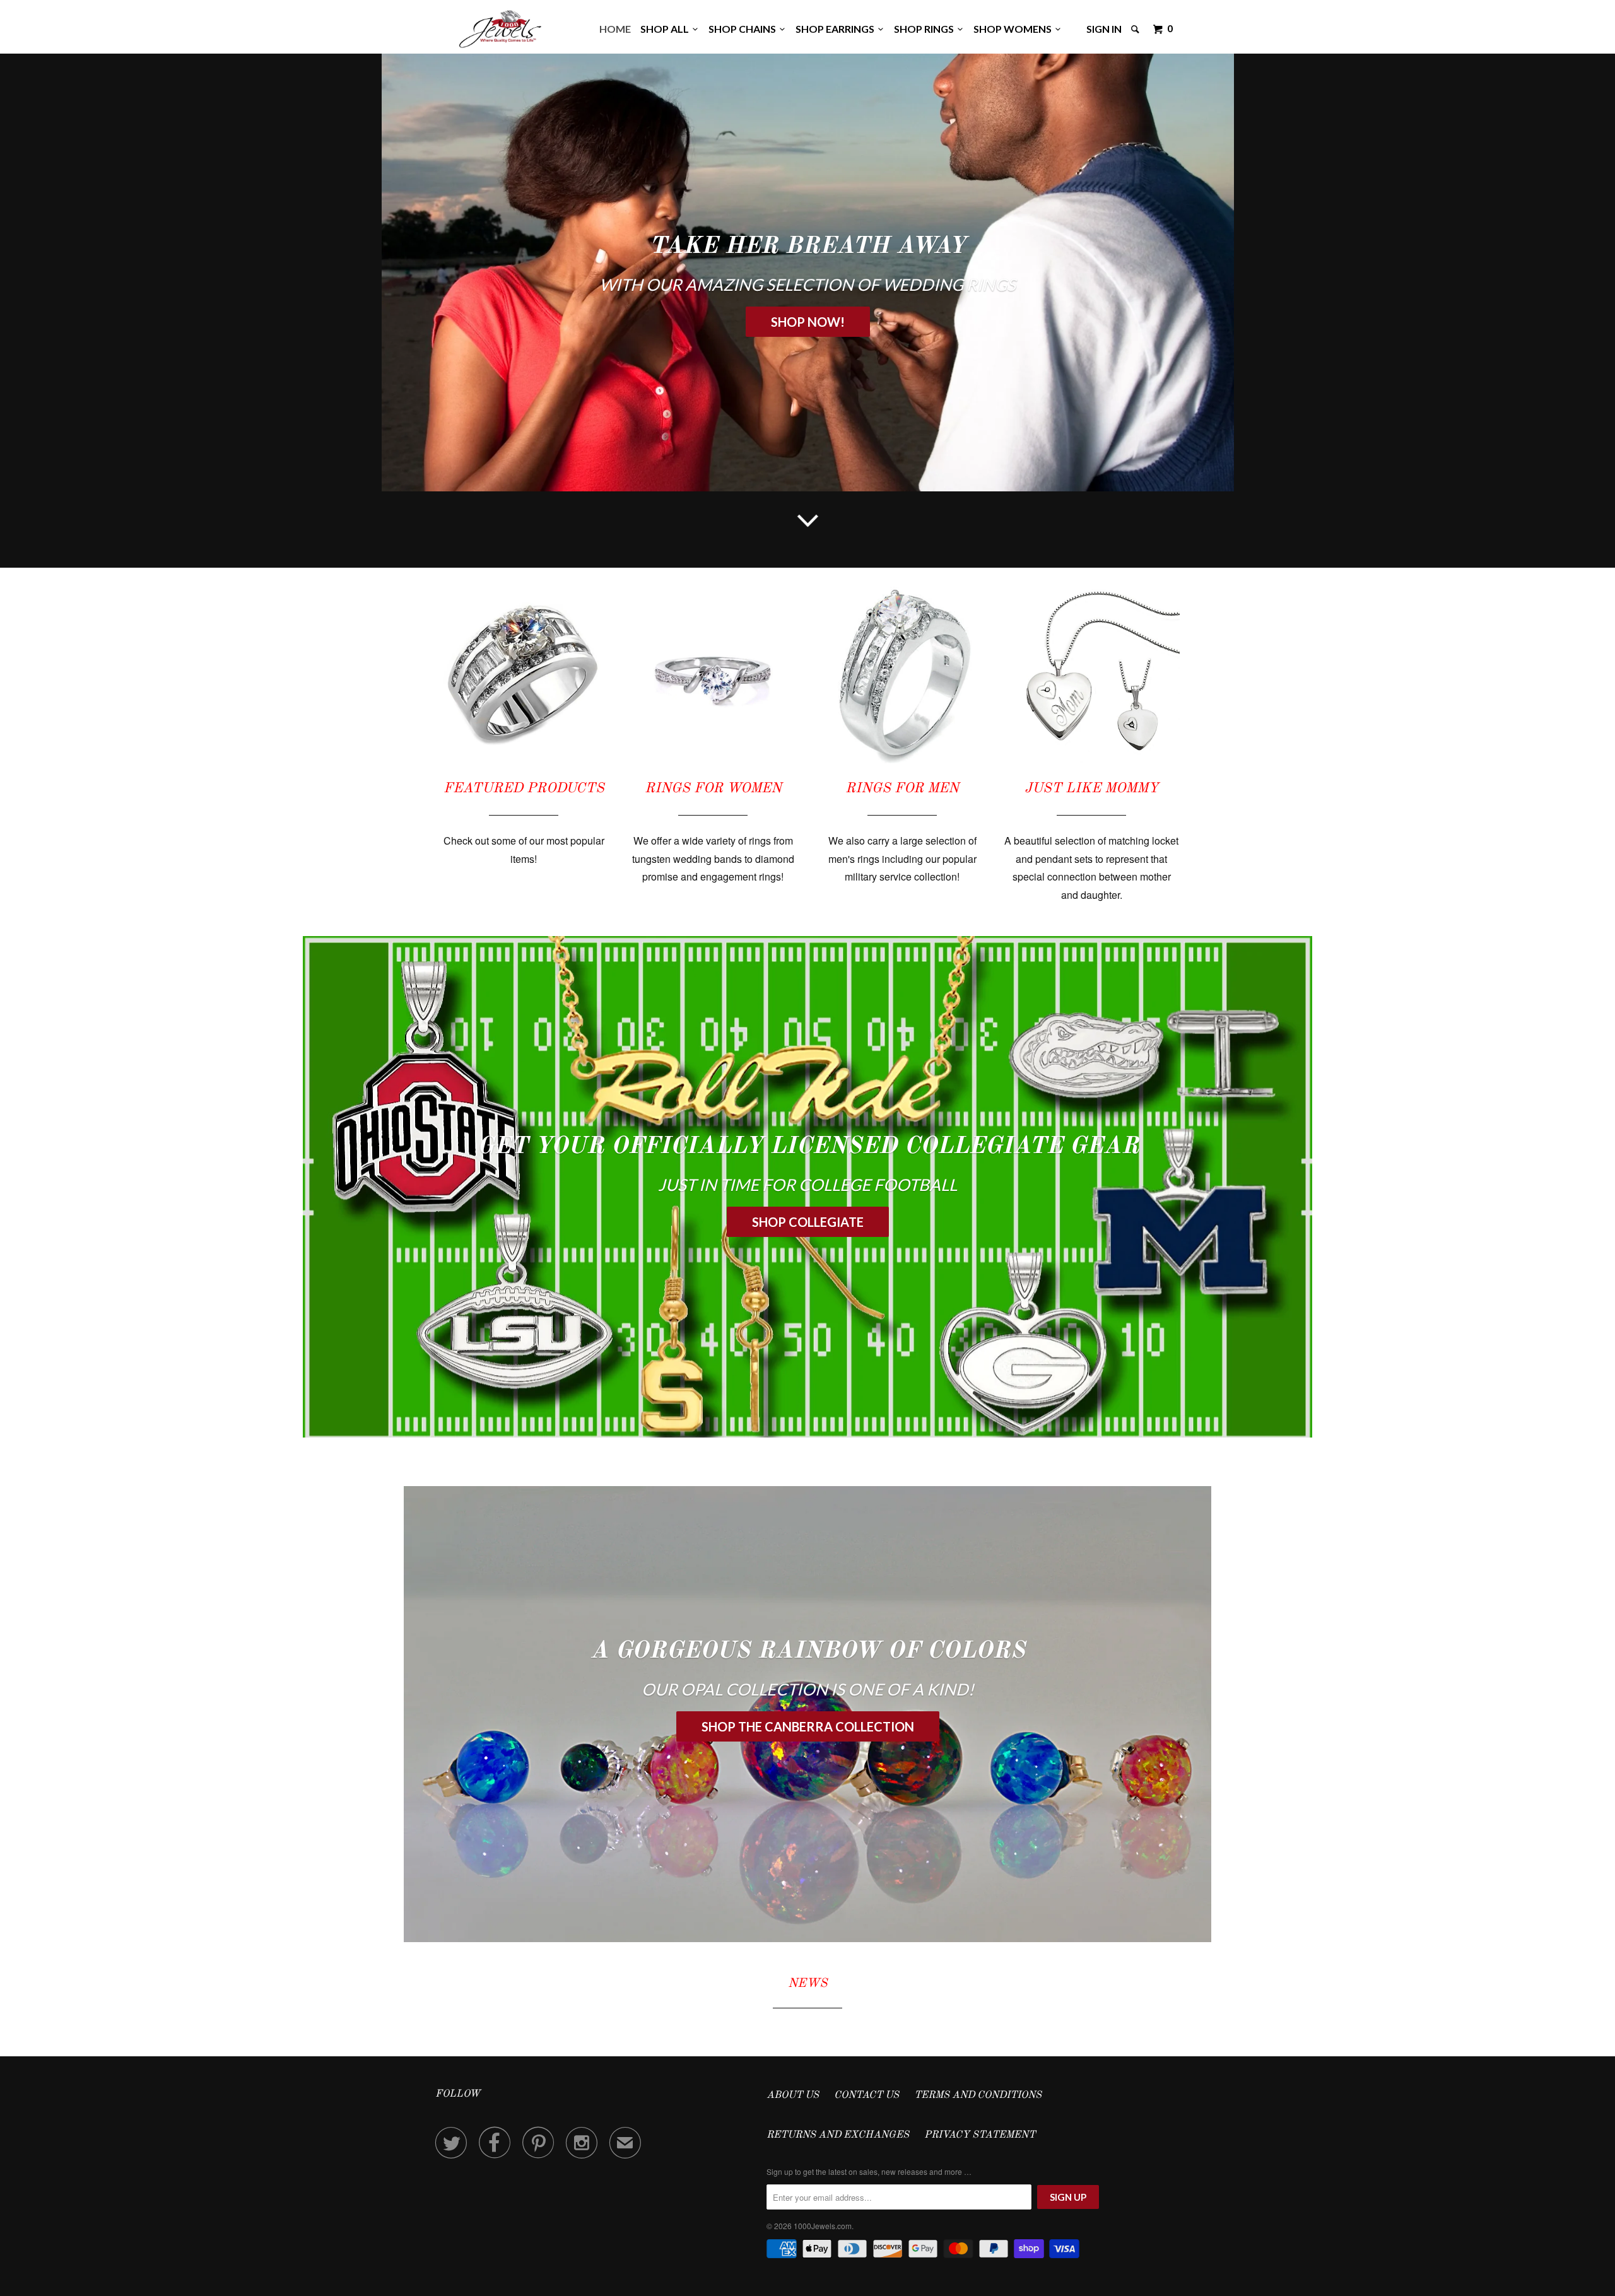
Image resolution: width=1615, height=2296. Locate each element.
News (807, 1984)
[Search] (1136, 29)
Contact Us (866, 2095)
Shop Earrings (837, 29)
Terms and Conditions (978, 2095)
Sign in (1104, 29)
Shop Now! (808, 322)
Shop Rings (926, 29)
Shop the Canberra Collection (808, 1726)
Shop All (667, 29)
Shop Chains (744, 29)
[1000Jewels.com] (500, 27)
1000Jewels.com (823, 2226)
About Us (793, 2095)
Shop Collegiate (808, 1222)
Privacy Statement (980, 2135)
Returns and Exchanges (838, 2135)
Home (615, 29)
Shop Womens (1014, 29)
